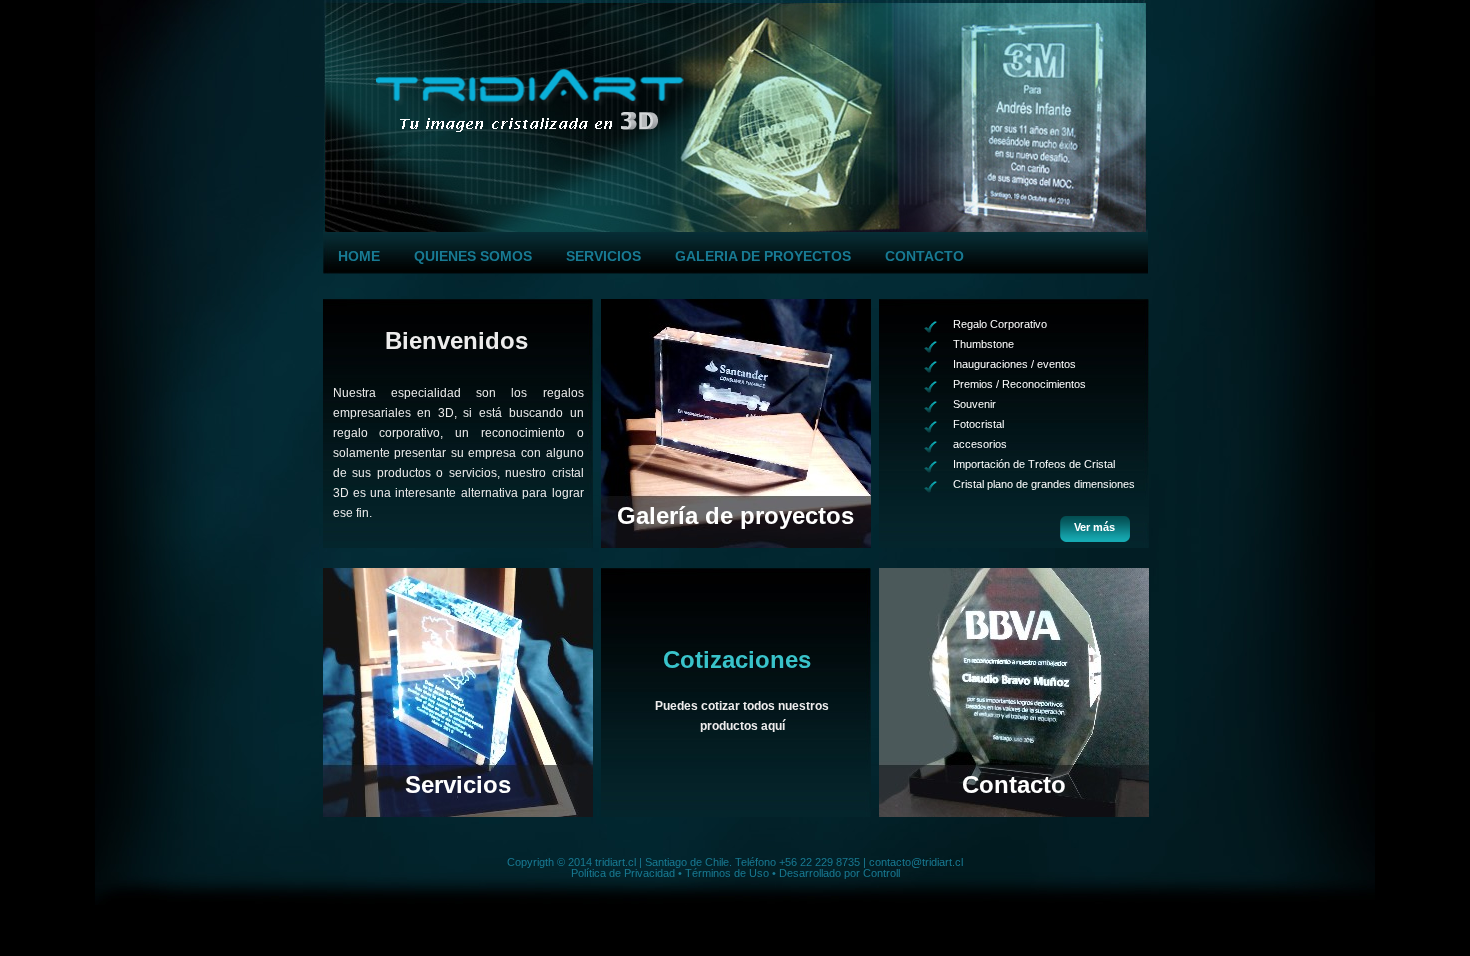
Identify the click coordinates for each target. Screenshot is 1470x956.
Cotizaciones (737, 660)
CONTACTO (924, 256)
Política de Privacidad (623, 873)
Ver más (1094, 527)
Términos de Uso (727, 873)
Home (359, 256)
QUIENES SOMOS (473, 256)
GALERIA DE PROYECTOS (763, 256)
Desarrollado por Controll (839, 873)
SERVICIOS (603, 256)
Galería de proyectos (735, 515)
